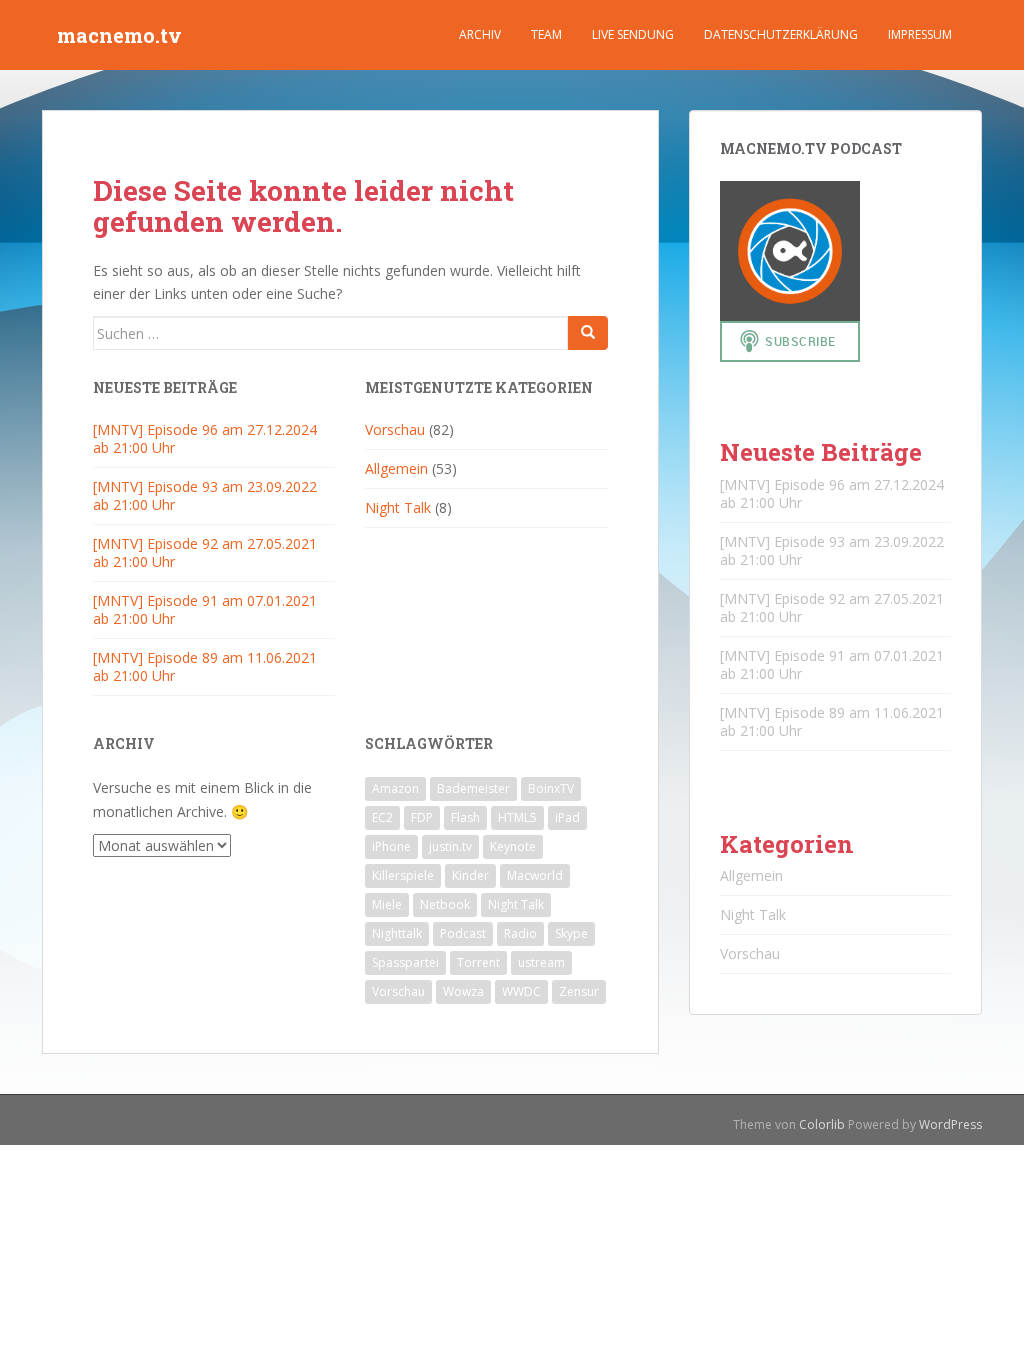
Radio (520, 933)
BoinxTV (551, 788)
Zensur (579, 991)
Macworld (535, 875)
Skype (571, 933)
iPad (567, 817)
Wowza (463, 991)
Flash (465, 817)
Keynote (513, 846)
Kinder (470, 875)
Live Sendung (633, 34)
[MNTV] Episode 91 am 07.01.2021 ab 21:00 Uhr (205, 609)
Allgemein (396, 468)
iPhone (391, 846)
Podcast (463, 933)
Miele (387, 904)
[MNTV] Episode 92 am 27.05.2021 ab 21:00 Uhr (205, 552)
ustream (541, 962)
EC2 (382, 817)
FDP (422, 817)
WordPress (950, 1124)
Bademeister (473, 788)
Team (546, 34)
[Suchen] (588, 333)
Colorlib (822, 1124)
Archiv (480, 34)
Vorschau (395, 429)
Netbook (445, 904)
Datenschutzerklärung (781, 34)
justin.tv (450, 846)
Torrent (478, 962)
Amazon (395, 788)
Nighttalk (397, 933)
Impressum (920, 34)
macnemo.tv (119, 35)
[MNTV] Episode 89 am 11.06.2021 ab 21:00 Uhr (205, 666)
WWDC (521, 991)
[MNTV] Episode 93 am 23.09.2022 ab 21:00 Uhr (205, 495)
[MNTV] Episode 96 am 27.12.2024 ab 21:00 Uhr (205, 438)
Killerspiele (403, 875)
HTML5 (517, 817)
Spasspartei (405, 962)
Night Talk (398, 507)
